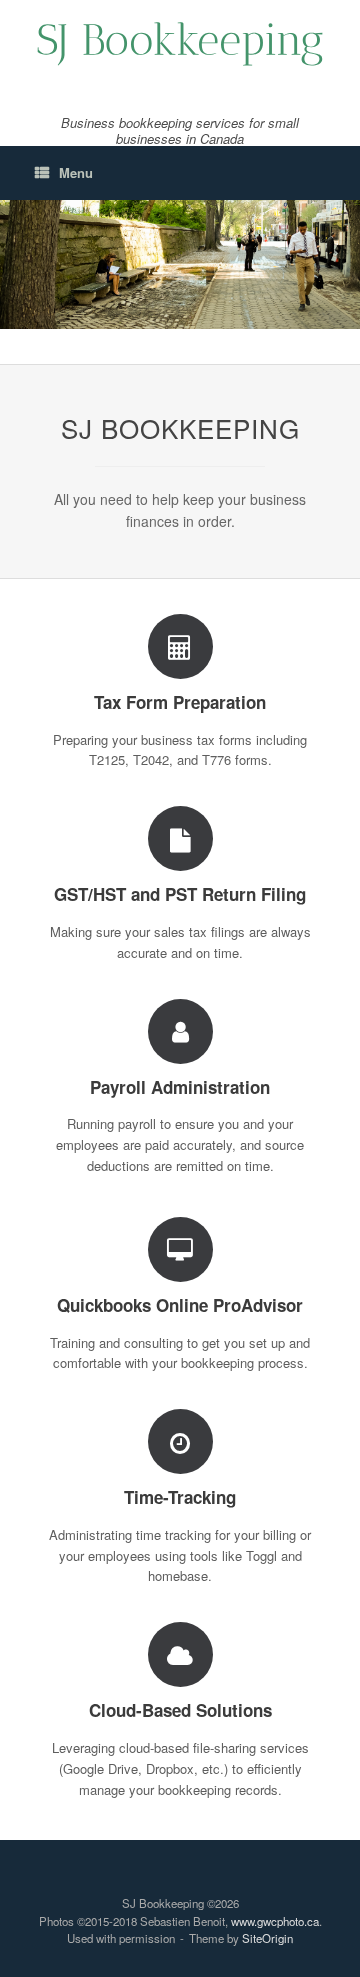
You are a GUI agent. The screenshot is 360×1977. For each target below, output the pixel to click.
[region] (180, 264)
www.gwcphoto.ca (275, 1921)
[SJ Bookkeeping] (180, 42)
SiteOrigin (267, 1938)
